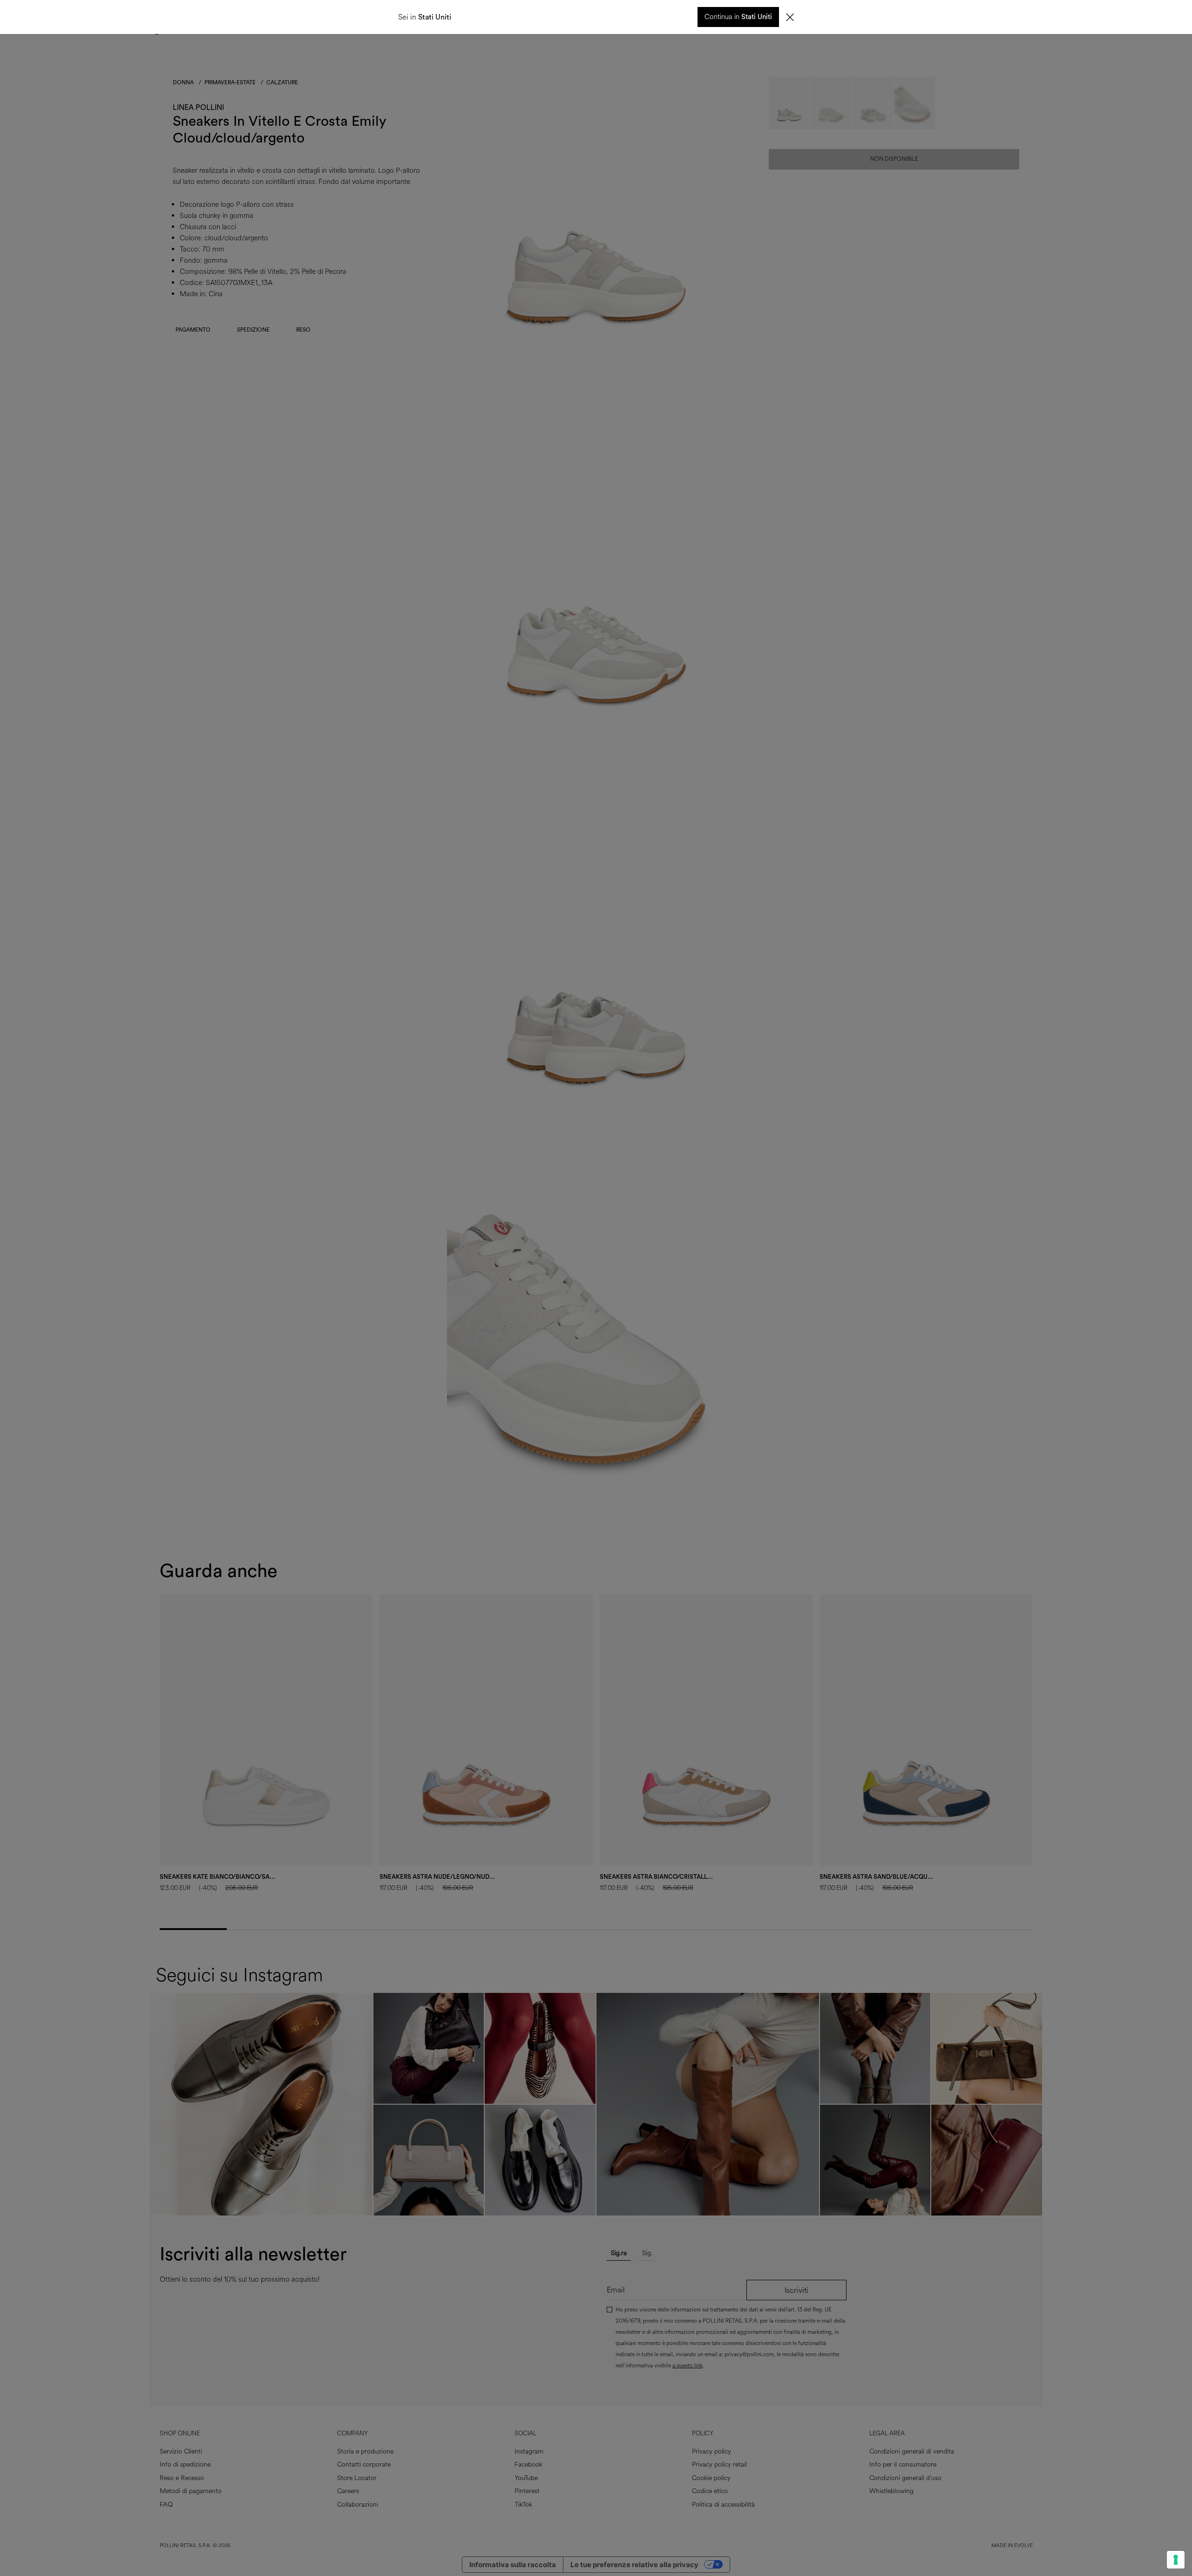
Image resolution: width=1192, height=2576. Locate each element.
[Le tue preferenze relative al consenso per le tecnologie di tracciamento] (1176, 2560)
